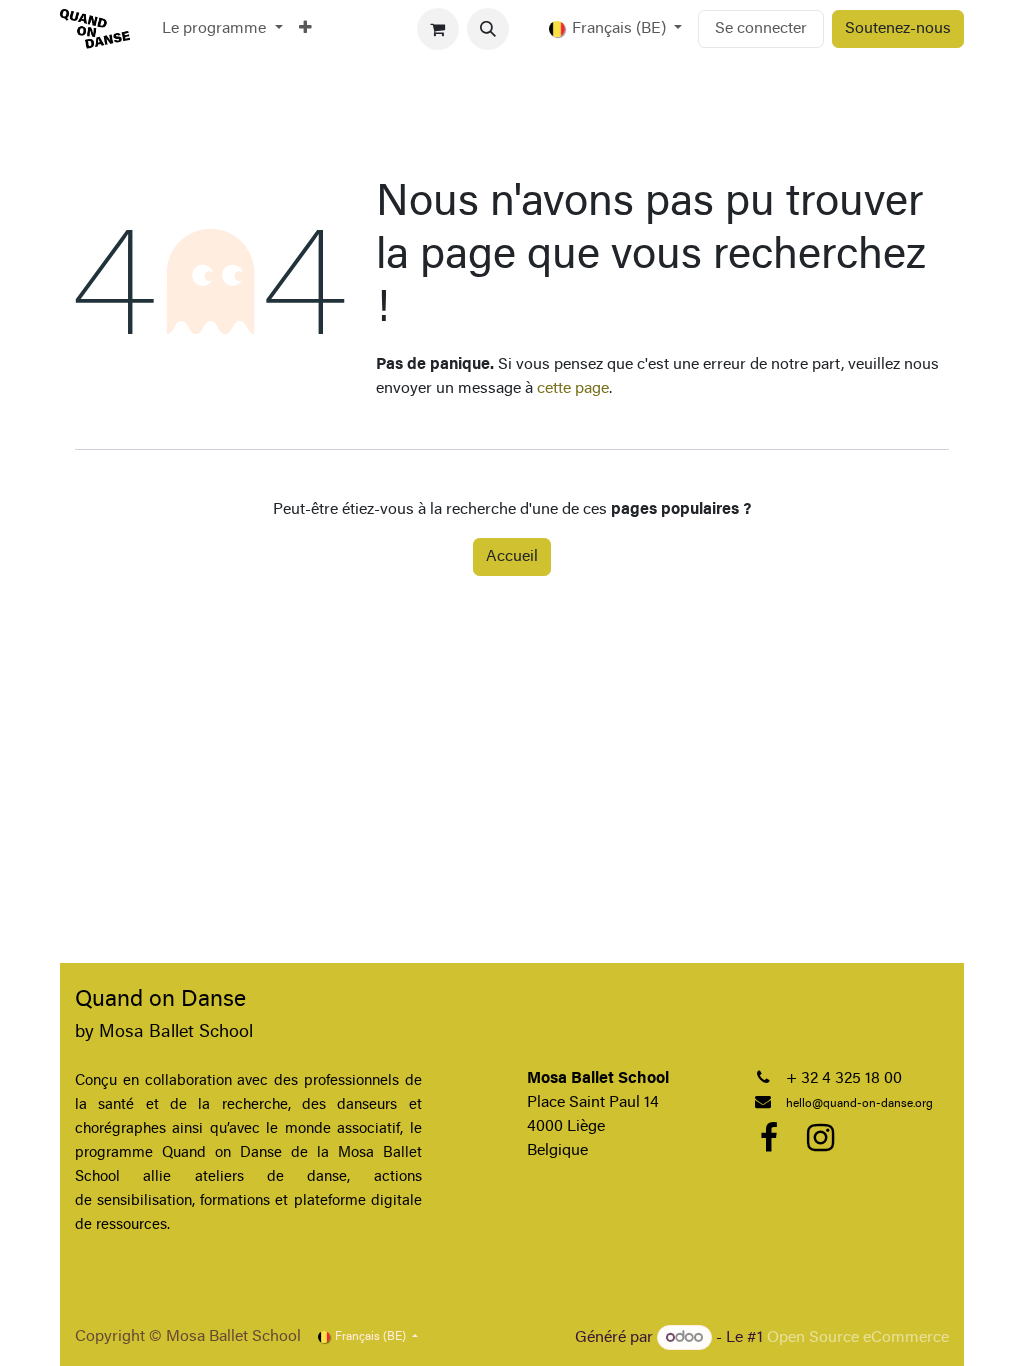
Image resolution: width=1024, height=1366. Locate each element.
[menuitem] (222, 29)
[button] (488, 29)
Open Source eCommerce (858, 1338)
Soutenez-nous (898, 29)
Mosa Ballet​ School (176, 1033)
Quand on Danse (160, 1000)
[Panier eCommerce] (438, 29)
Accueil (512, 557)
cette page (573, 389)
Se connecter (761, 29)
